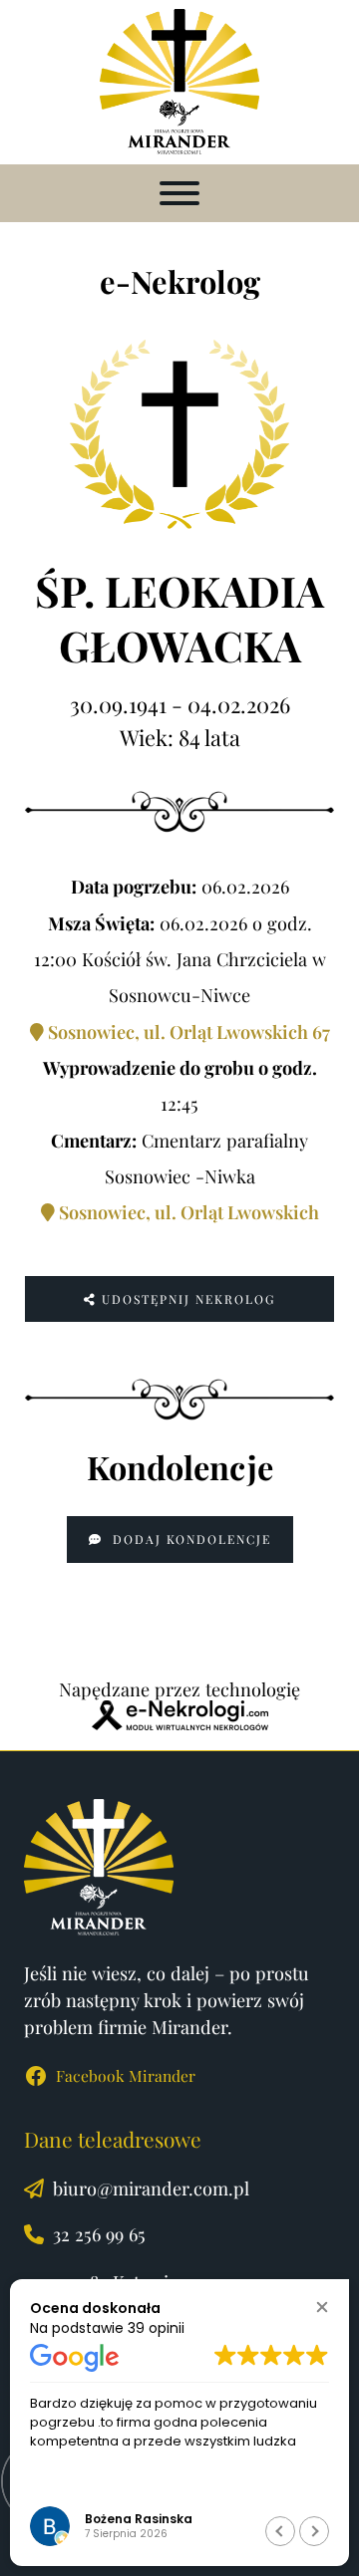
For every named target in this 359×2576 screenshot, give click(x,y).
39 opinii (156, 2328)
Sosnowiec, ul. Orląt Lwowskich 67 (187, 1031)
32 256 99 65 (99, 2234)
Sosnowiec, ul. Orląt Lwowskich (187, 1212)
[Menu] (179, 193)
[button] (322, 2307)
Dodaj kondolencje (189, 1539)
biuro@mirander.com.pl (151, 2188)
